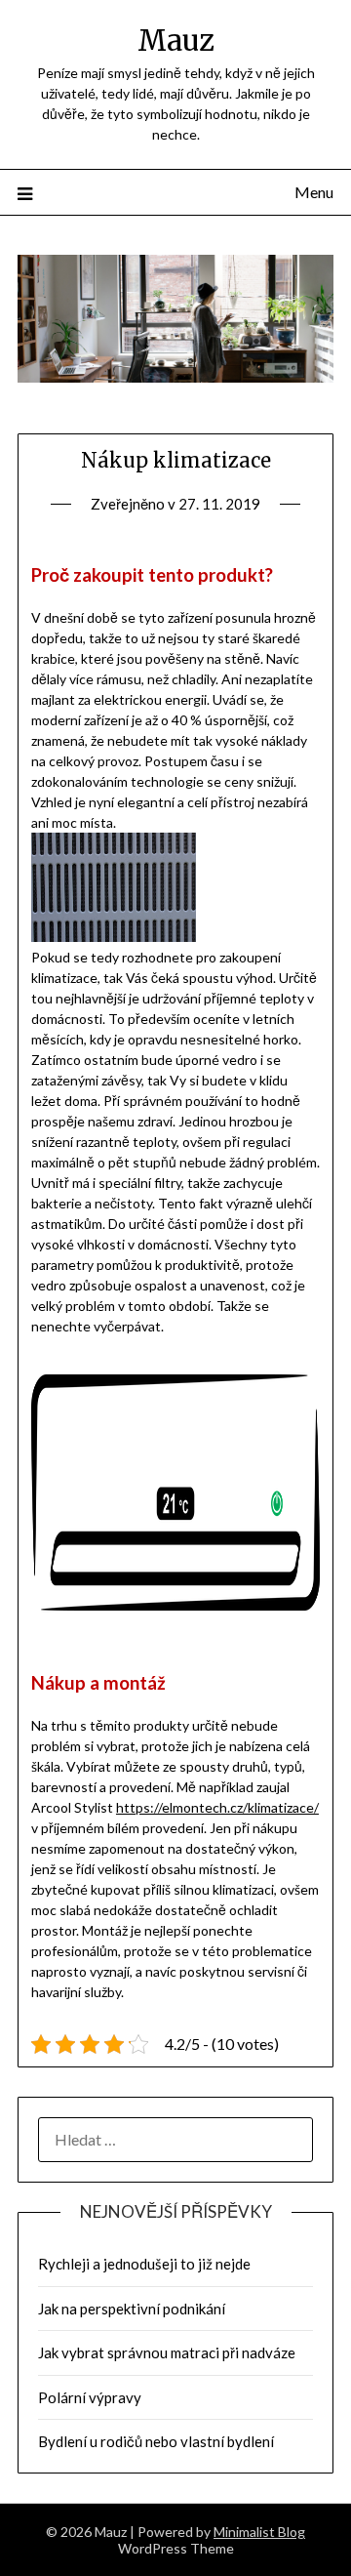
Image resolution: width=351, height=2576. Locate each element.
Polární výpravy (90, 2397)
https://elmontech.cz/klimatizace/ (217, 1807)
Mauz (176, 41)
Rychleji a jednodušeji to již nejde (144, 2264)
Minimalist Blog (259, 2532)
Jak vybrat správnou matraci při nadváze (167, 2352)
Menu (314, 192)
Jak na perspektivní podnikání (132, 2309)
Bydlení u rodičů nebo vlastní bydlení (156, 2441)
